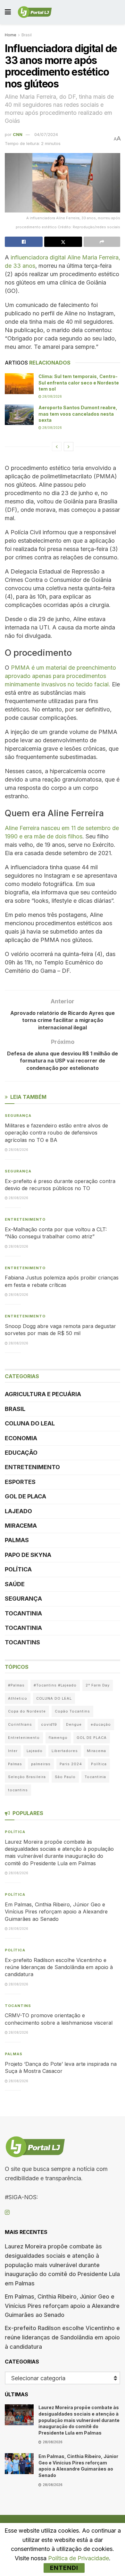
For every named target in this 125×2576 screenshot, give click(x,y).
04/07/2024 (46, 134)
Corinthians (20, 1724)
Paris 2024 (71, 1764)
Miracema (21, 1526)
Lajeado (18, 1511)
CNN (18, 134)
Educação (21, 1453)
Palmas (17, 1540)
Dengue (74, 1724)
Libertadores (65, 1751)
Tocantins (22, 1642)
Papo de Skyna (28, 1555)
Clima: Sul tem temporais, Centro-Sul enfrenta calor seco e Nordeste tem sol (79, 383)
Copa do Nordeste (27, 1711)
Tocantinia (23, 1613)
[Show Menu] (8, 12)
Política (18, 1569)
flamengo (58, 1738)
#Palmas (16, 1685)
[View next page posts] (69, 447)
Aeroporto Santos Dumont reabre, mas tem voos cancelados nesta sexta (78, 414)
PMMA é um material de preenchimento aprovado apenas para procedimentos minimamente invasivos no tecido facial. (60, 676)
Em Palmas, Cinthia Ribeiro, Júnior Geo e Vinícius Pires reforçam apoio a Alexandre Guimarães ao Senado (56, 1912)
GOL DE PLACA (25, 1496)
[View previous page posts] (57, 447)
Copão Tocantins (72, 1711)
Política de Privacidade (79, 2558)
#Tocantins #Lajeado (55, 1685)
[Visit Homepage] (35, 12)
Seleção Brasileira (27, 1777)
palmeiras (41, 1764)
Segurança (18, 1116)
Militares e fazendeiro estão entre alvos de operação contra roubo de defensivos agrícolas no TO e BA (56, 1133)
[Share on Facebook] (24, 242)
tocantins (18, 1790)
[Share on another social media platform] (102, 242)
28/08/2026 (52, 396)
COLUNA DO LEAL (30, 1423)
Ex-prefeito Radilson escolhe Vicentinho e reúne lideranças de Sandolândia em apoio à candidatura (59, 1967)
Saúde (15, 1584)
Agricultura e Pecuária (43, 1394)
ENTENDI (64, 2568)
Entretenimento (25, 1219)
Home (11, 35)
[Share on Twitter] (63, 242)
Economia (21, 1438)
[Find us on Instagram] (7, 2213)
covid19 (49, 1724)
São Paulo (65, 1777)
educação (101, 1724)
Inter (13, 1751)
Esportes (20, 1482)
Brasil (27, 35)
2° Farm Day (98, 1685)
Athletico (18, 1698)
